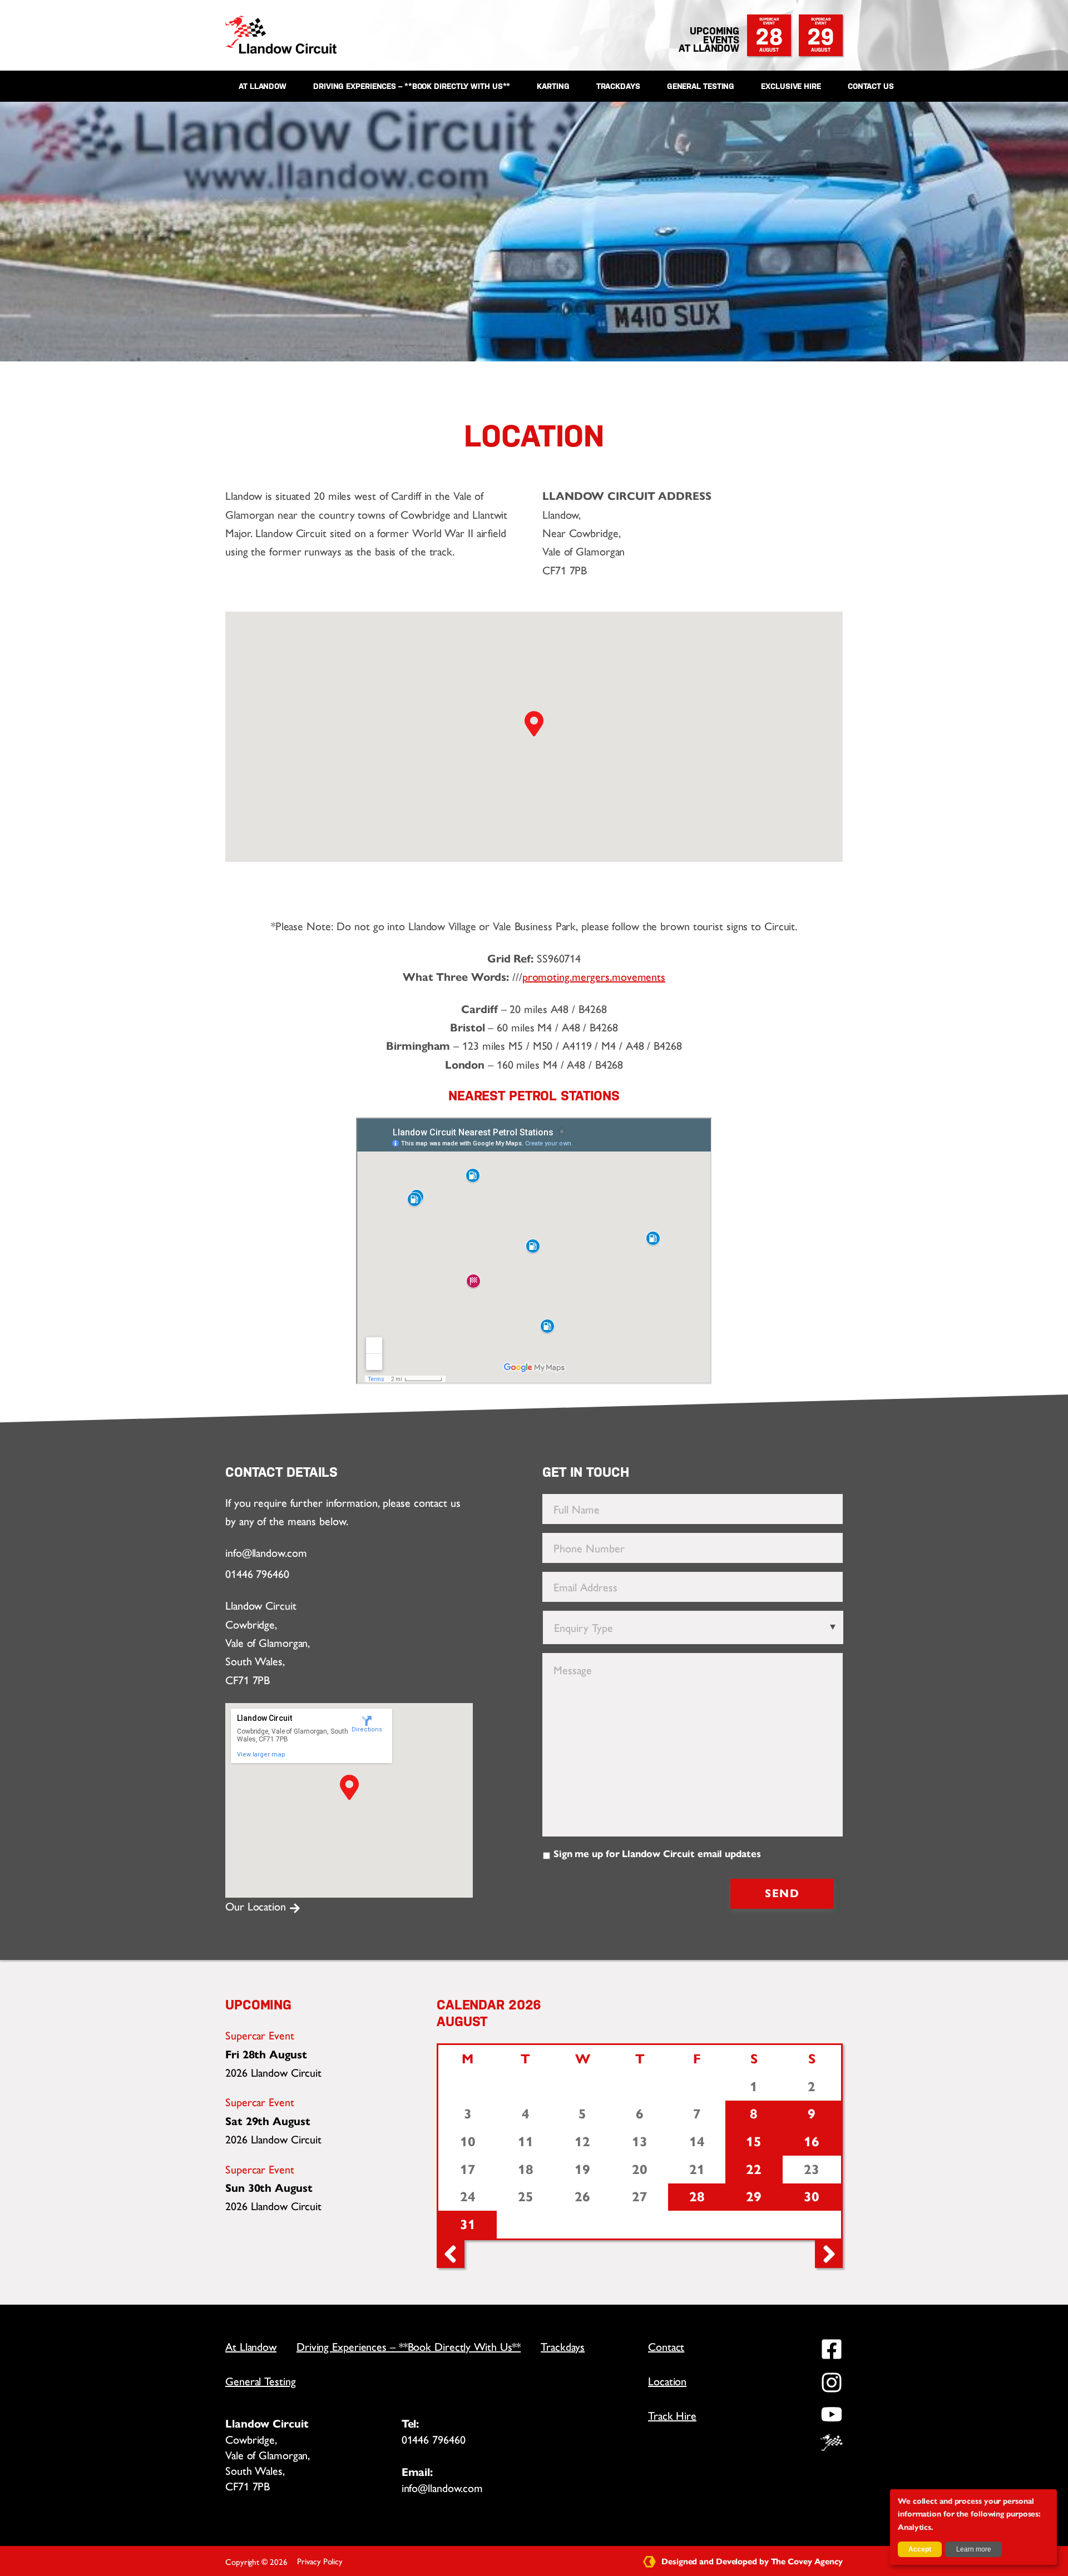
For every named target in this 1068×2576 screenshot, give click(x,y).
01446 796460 (257, 1574)
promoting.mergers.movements (594, 977)
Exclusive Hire (791, 86)
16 (812, 2142)
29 (821, 35)
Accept (920, 2549)
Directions (367, 1729)
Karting (553, 86)
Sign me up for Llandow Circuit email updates (657, 1854)
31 (468, 2225)
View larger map (261, 1754)
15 (754, 2142)
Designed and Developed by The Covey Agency (751, 2562)
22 (754, 2170)
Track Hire (672, 2416)
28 (769, 35)
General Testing (701, 86)
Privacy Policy (320, 2562)
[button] (349, 1788)
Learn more (974, 2549)
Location (667, 2381)
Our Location (257, 1907)
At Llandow (263, 86)
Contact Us (871, 86)
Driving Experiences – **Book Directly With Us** (412, 86)
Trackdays (618, 86)
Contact (666, 2347)
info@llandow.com (266, 1553)
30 (812, 2197)
